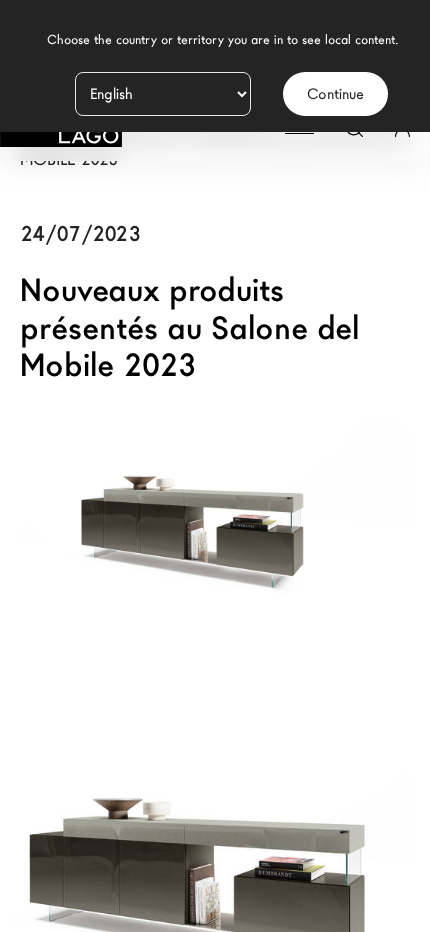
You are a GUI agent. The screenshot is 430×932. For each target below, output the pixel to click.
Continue (335, 94)
